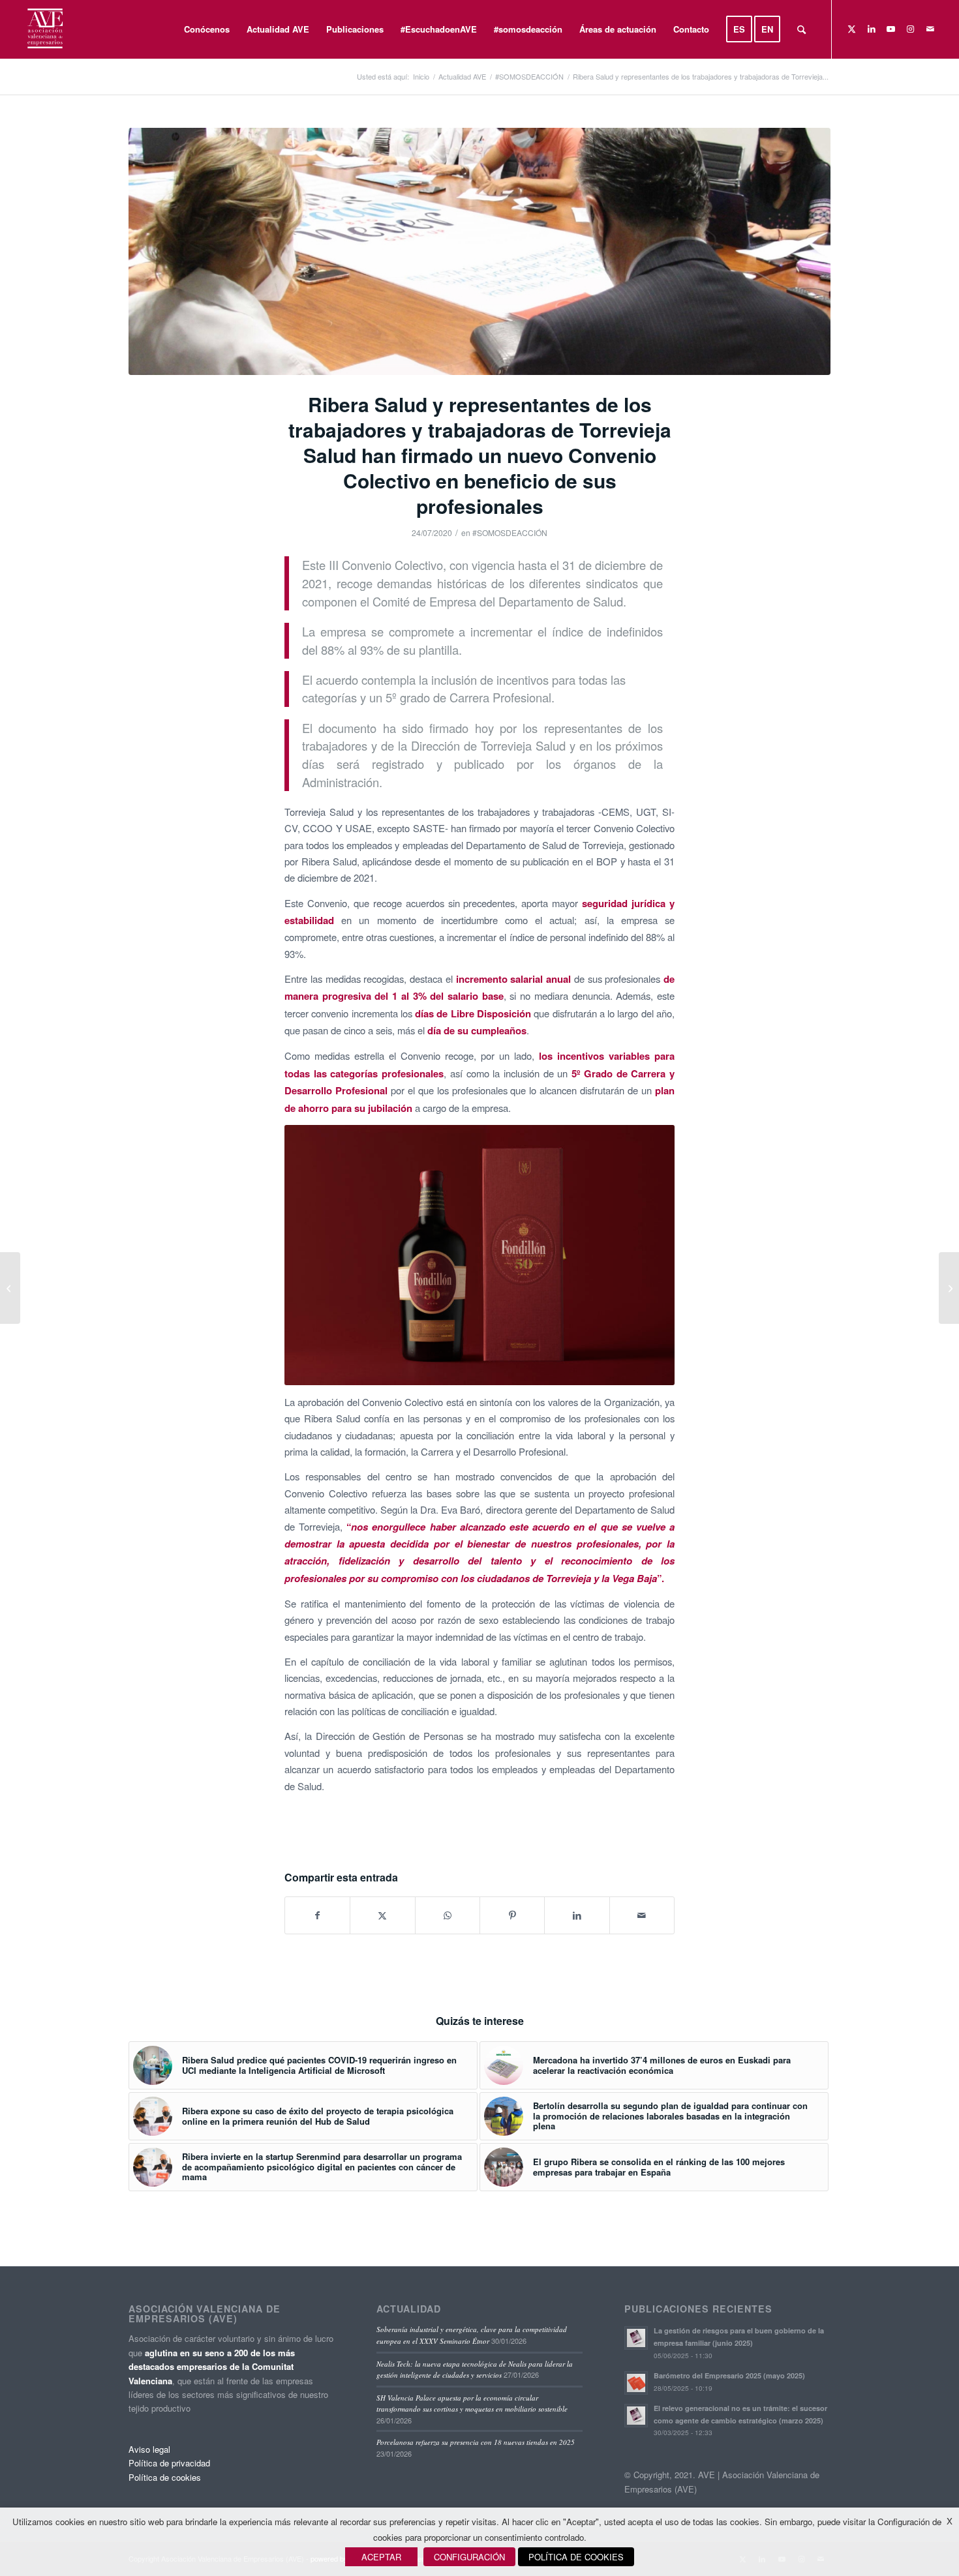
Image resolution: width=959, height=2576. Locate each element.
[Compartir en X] (382, 1915)
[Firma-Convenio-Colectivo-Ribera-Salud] (479, 251)
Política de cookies (165, 2477)
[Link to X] (852, 29)
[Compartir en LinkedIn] (577, 1915)
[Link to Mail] (930, 29)
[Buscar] (801, 29)
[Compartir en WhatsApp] (448, 1915)
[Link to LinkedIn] (872, 29)
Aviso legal (149, 2449)
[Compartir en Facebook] (317, 1915)
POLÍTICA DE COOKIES (576, 2557)
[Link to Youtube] (891, 29)
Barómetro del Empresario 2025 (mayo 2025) (729, 2375)
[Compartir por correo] (642, 1915)
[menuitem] (207, 29)
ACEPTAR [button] (381, 2557)
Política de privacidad (169, 2463)
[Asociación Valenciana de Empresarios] (44, 29)
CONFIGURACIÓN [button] (469, 2557)
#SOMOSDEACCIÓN (510, 532)
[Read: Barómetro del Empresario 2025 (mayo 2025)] (636, 2383)
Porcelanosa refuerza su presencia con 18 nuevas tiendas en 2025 (476, 2442)
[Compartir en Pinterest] (512, 1915)
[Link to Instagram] (911, 29)
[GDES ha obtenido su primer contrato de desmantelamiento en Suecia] (10, 1288)
